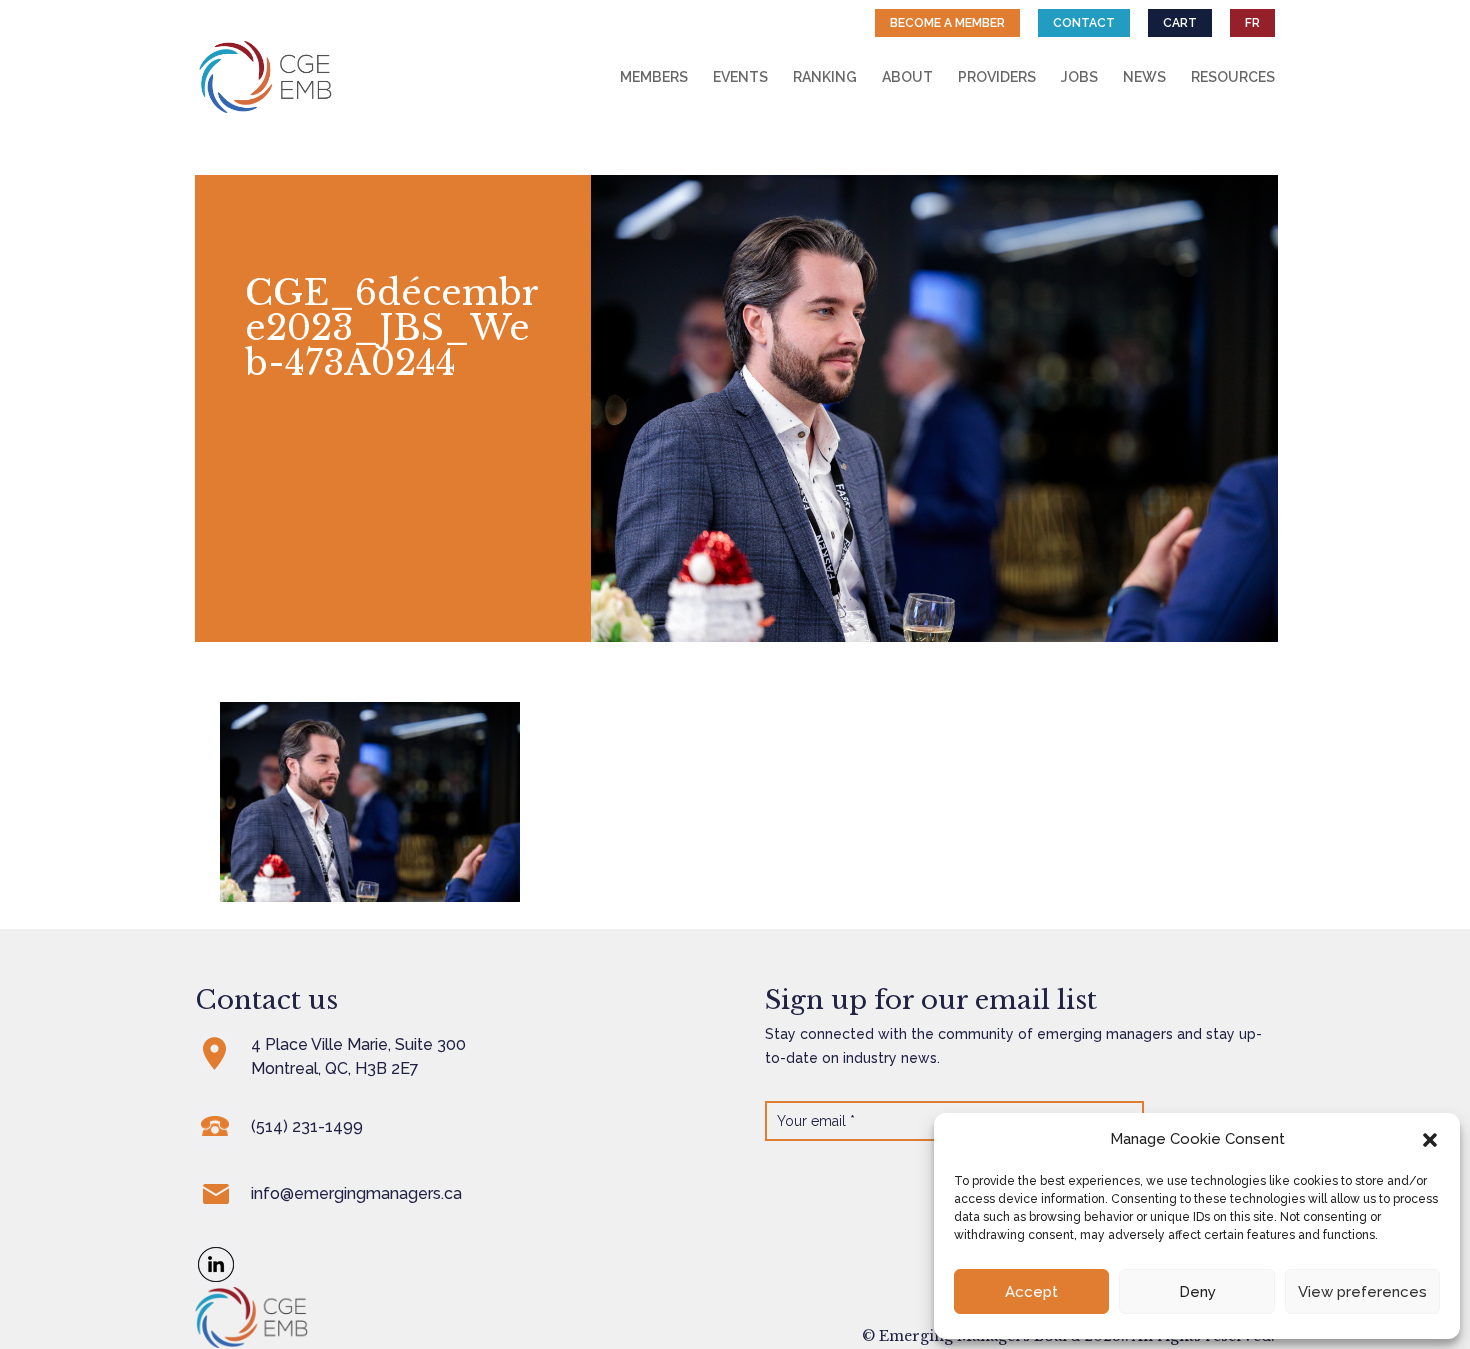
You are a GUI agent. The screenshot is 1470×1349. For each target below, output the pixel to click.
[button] (1430, 1140)
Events (740, 77)
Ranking (825, 77)
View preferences (1362, 1292)
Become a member (947, 23)
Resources (1233, 77)
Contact (1084, 23)
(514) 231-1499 (307, 1126)
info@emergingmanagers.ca (356, 1193)
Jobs (1079, 77)
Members (654, 77)
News (1144, 77)
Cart (1180, 23)
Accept (1031, 1292)
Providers (997, 77)
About (907, 77)
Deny (1197, 1292)
